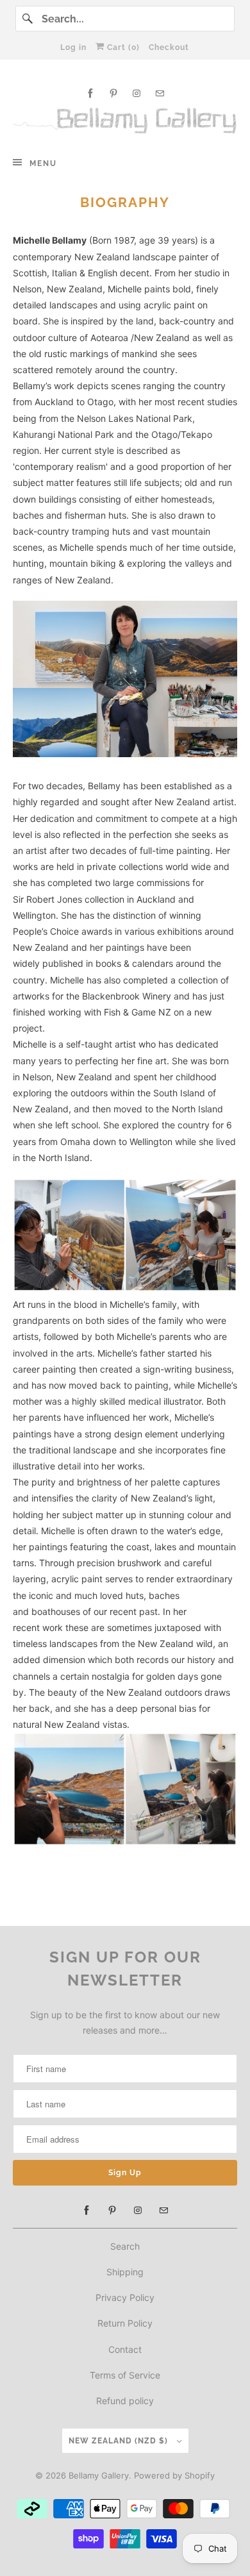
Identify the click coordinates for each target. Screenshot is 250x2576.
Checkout (169, 47)
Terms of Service (125, 2375)
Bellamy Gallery (99, 2475)
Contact (125, 2349)
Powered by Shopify (174, 2475)
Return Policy (125, 2323)
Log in (73, 47)
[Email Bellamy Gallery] (160, 93)
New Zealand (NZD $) (120, 2441)
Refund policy (125, 2401)
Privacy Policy (125, 2297)
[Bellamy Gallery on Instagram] (137, 93)
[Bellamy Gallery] (125, 121)
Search (125, 2246)
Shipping (125, 2272)
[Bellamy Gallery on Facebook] (90, 93)
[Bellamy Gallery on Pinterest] (113, 93)
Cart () (122, 47)
